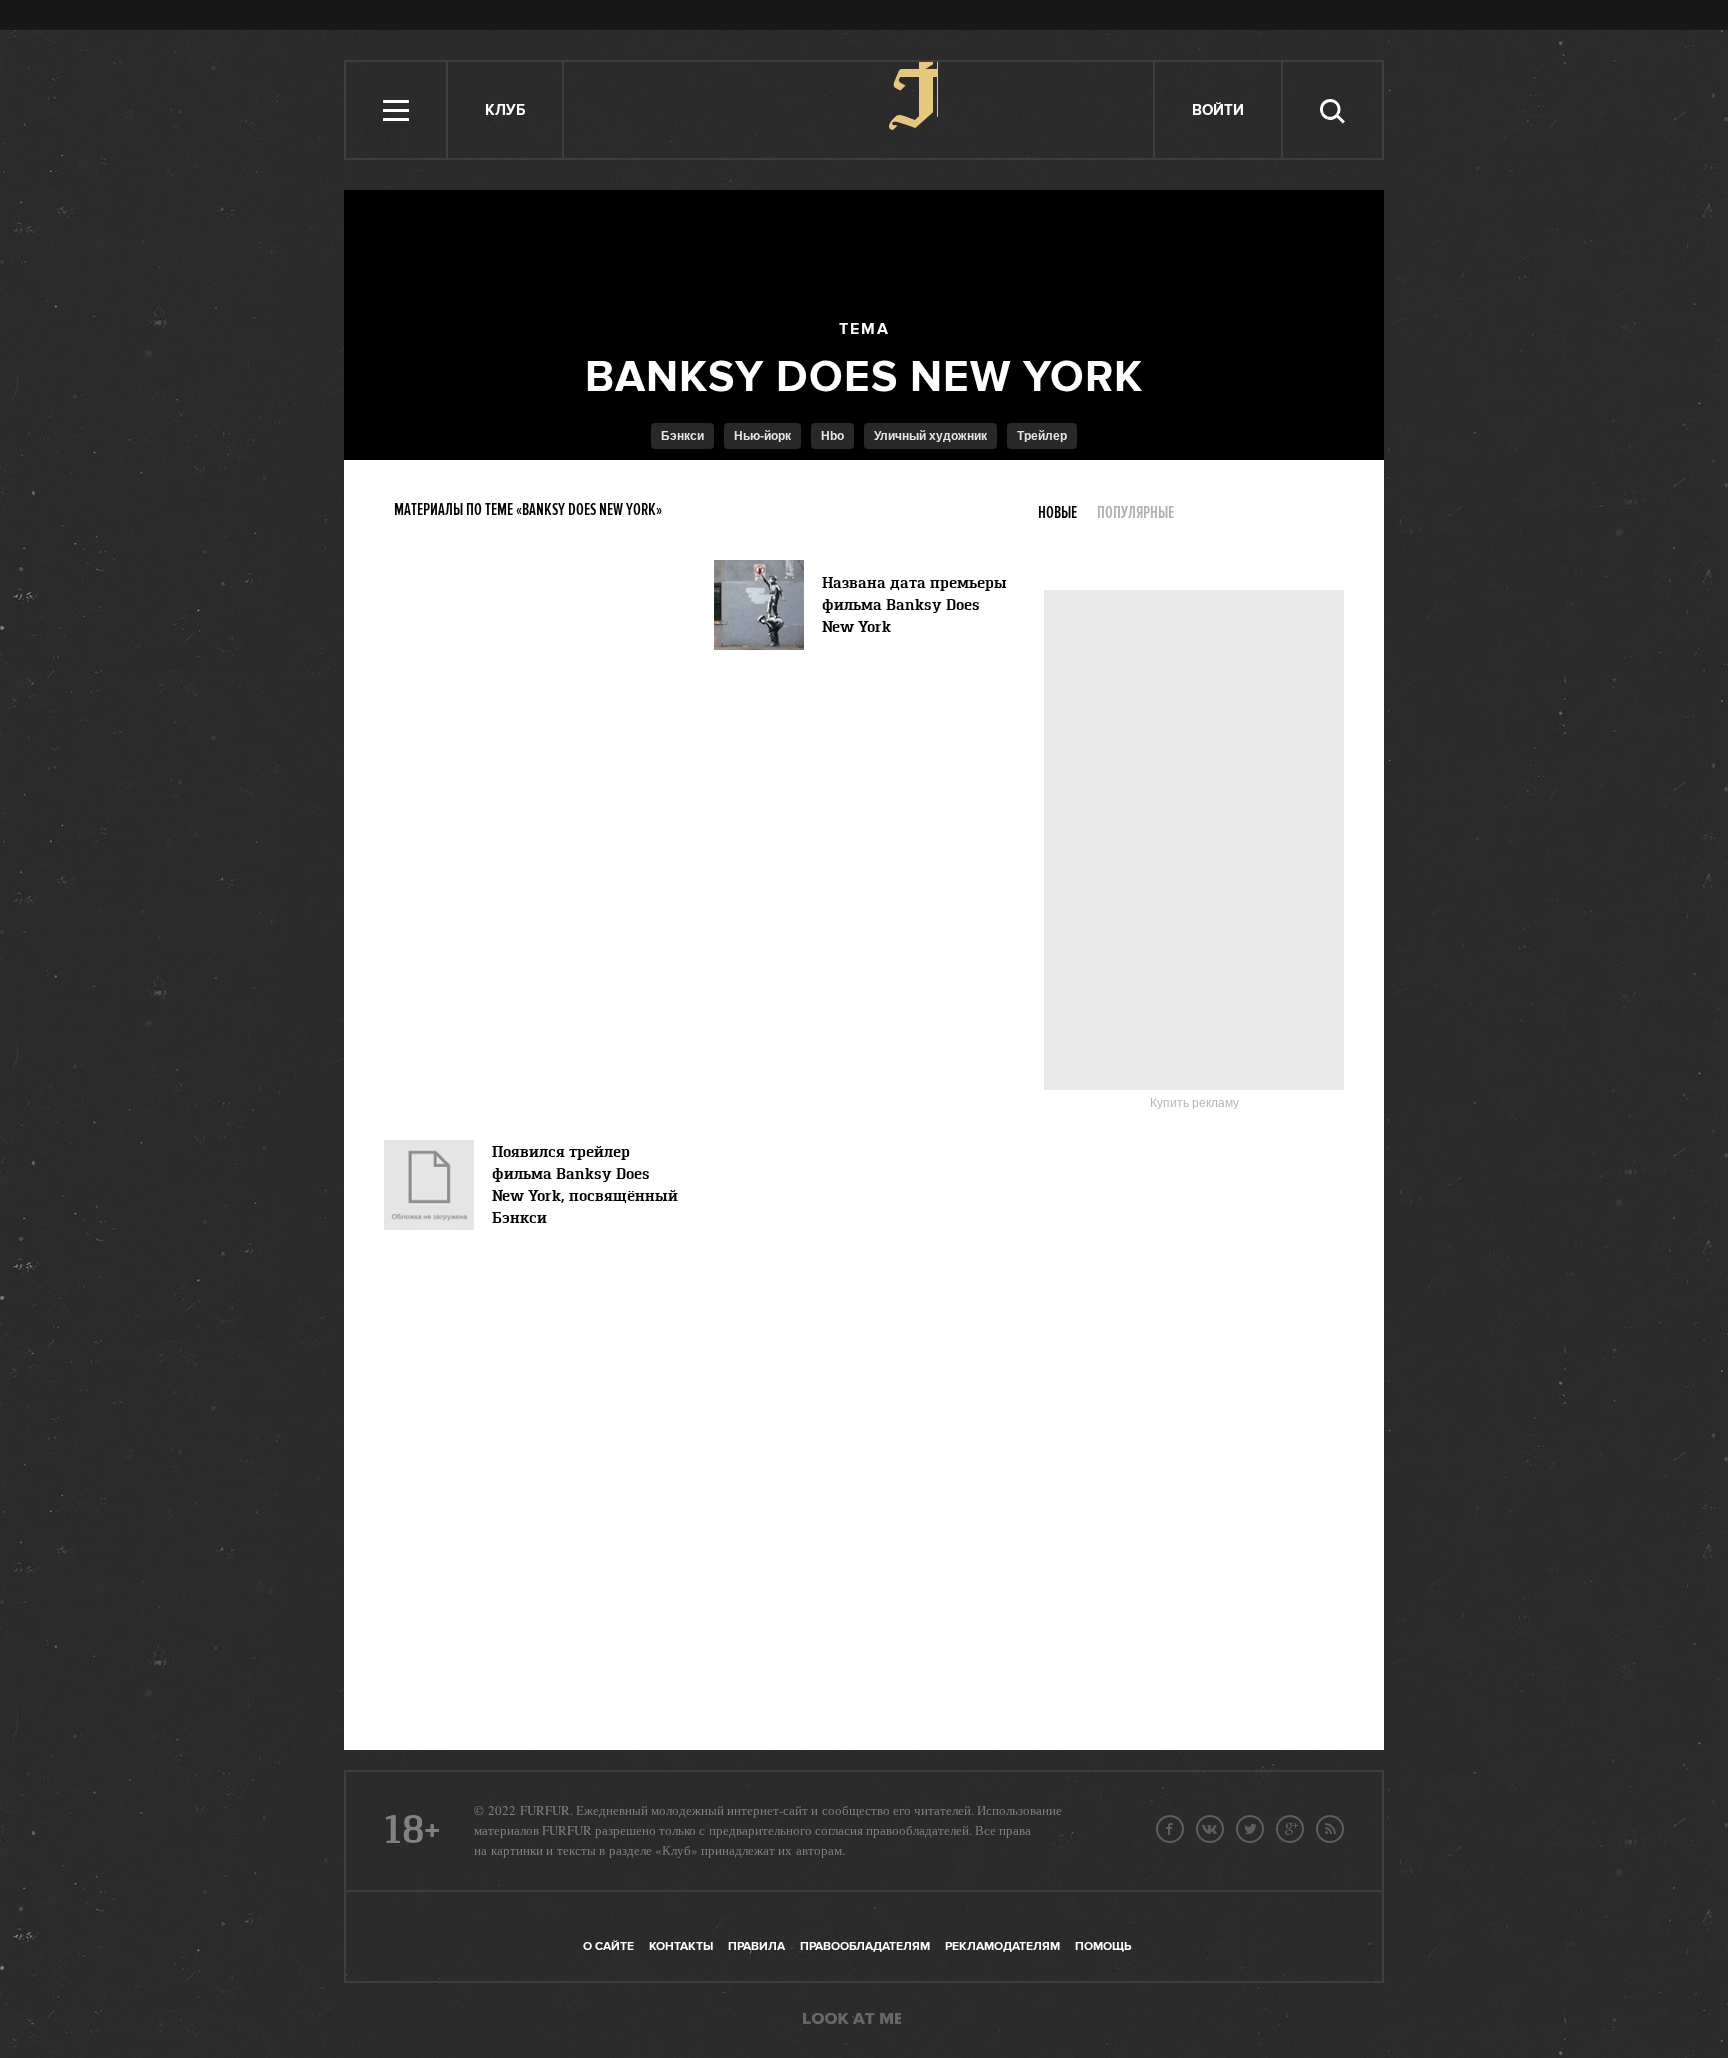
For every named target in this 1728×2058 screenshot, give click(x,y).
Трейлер (1042, 436)
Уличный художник (930, 436)
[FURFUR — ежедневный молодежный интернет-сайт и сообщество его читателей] (859, 110)
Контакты (681, 1946)
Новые (1057, 513)
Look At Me (852, 2020)
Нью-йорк (762, 436)
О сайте (608, 1946)
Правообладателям (865, 1946)
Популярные (1135, 513)
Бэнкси (682, 436)
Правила (756, 1946)
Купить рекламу (1194, 1103)
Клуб (505, 110)
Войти (1218, 110)
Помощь (1103, 1946)
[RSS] (1330, 1829)
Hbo (832, 436)
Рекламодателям (1002, 1946)
